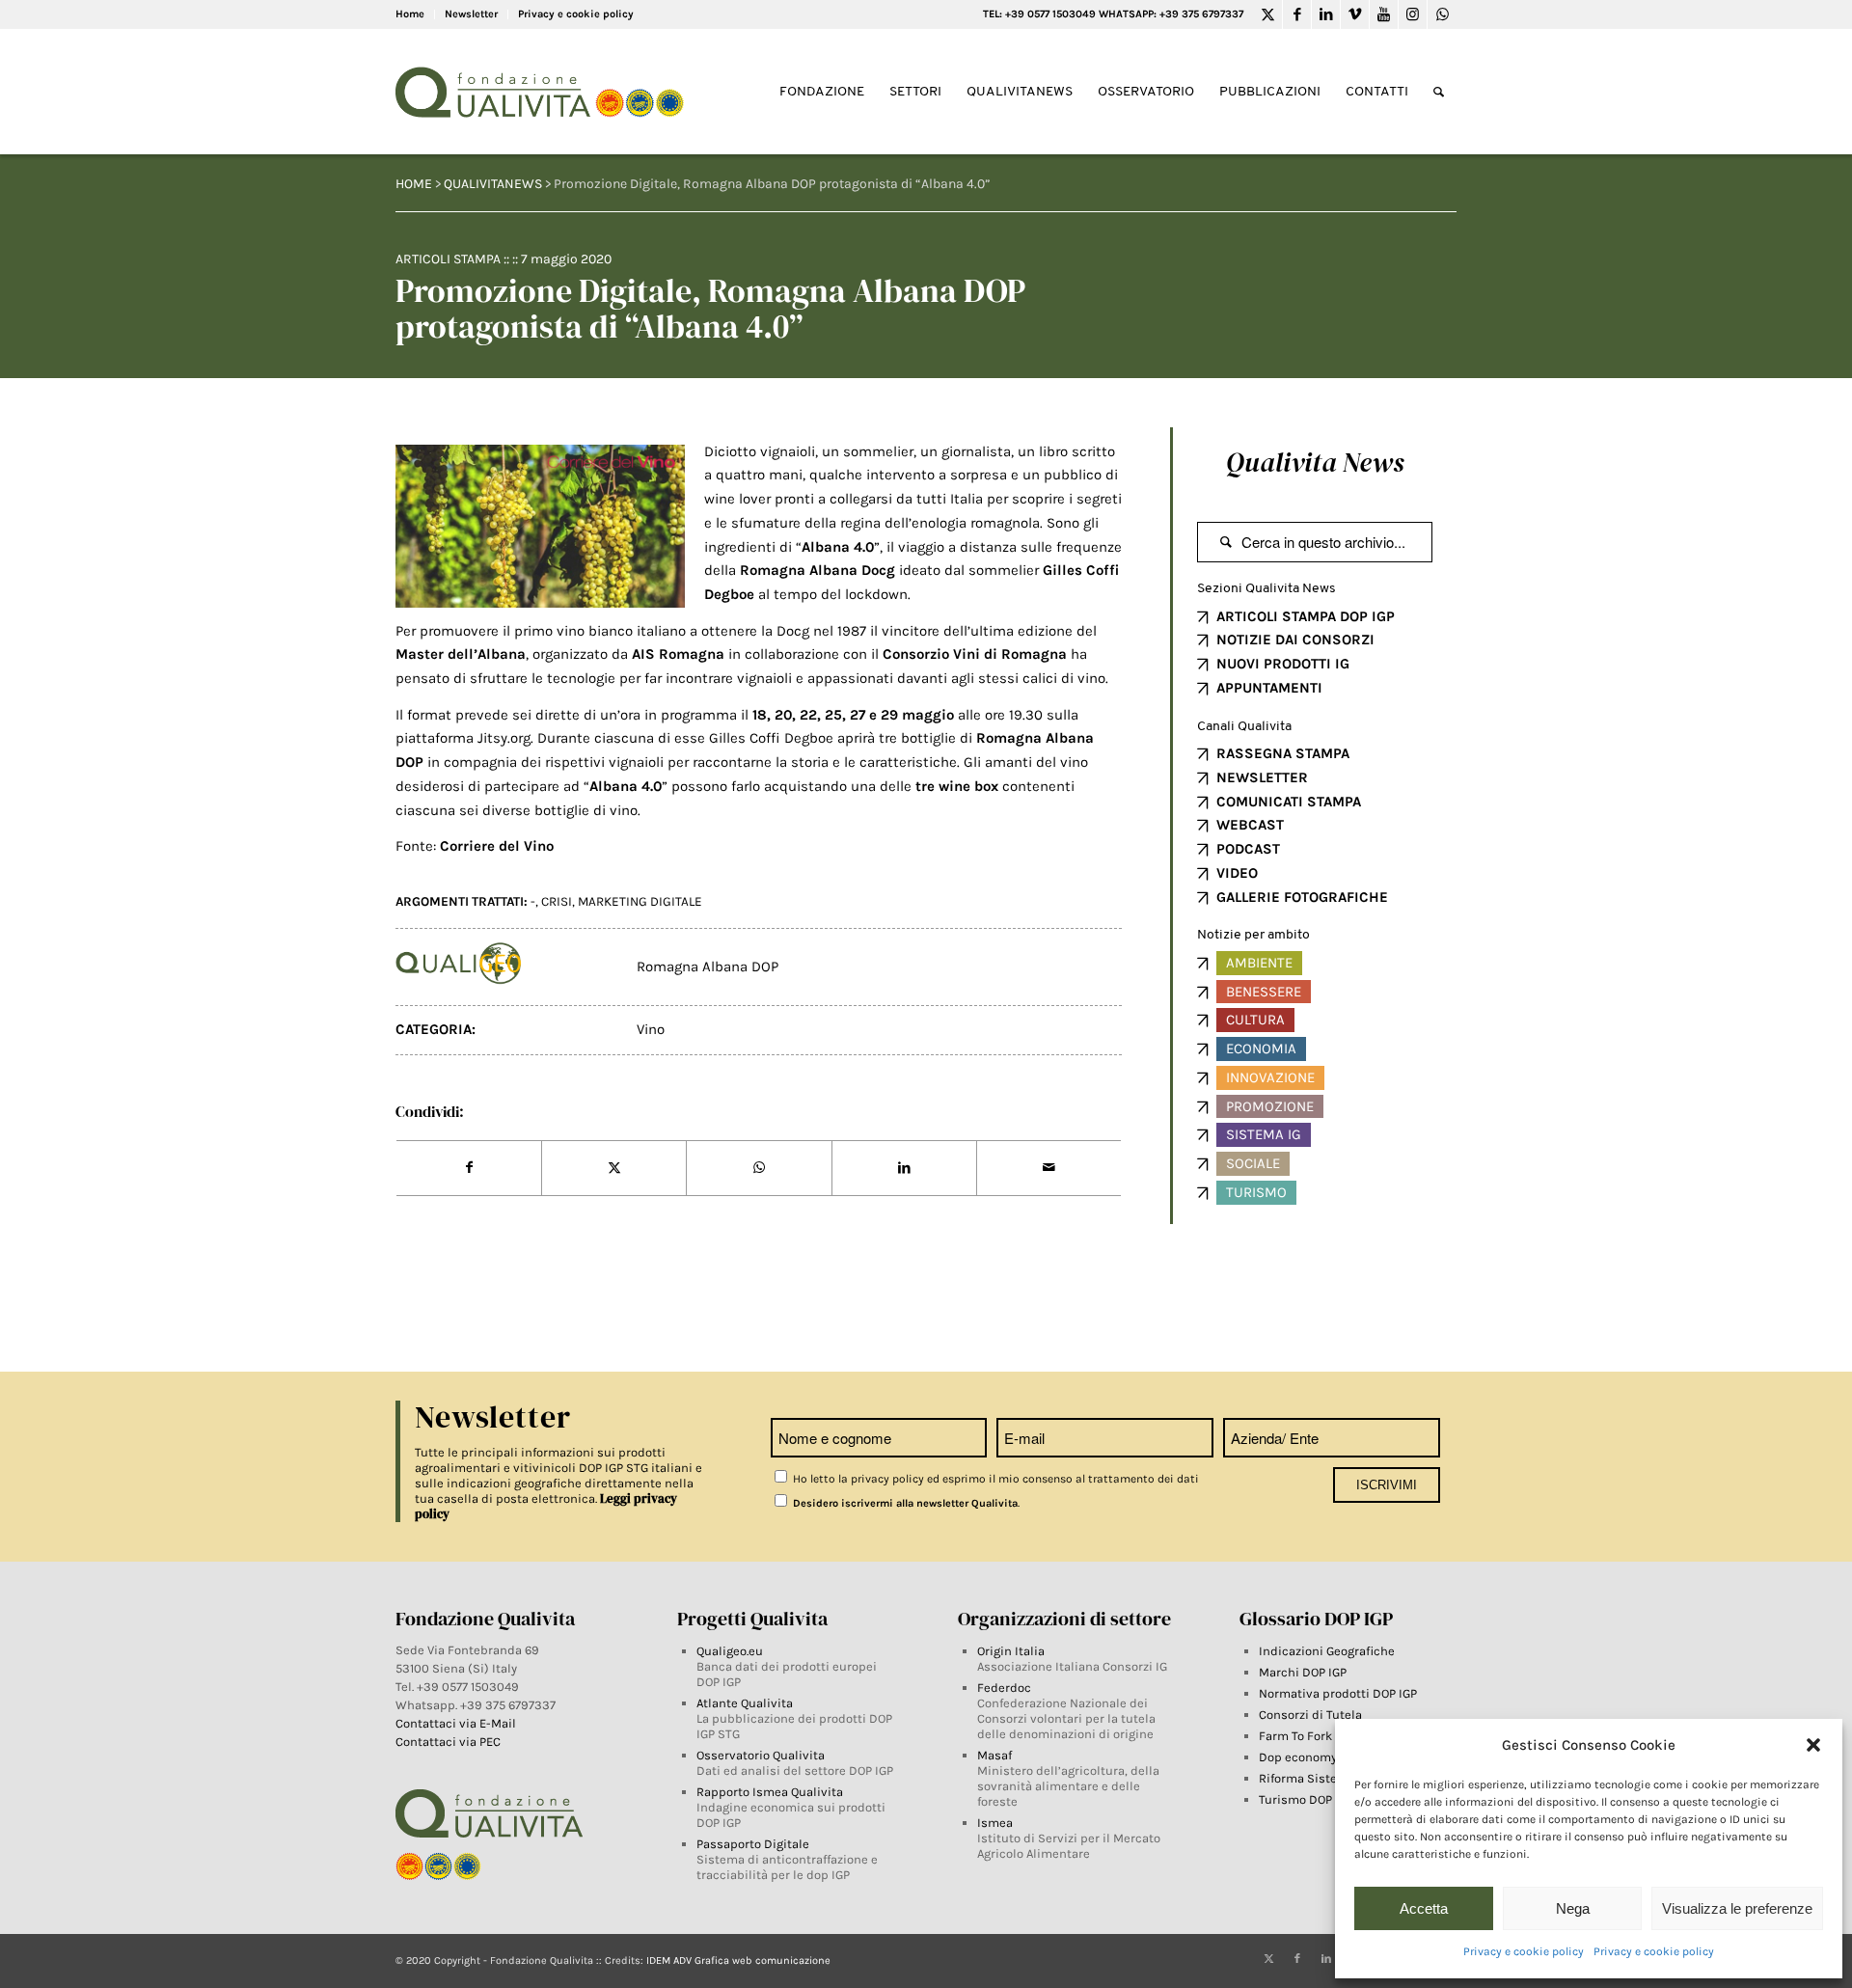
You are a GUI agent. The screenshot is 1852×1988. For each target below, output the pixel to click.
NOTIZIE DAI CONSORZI (1295, 640)
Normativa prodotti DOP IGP (1338, 1693)
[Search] (1439, 92)
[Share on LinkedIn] (904, 1168)
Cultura (1255, 1020)
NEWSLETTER (1262, 777)
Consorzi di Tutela (1310, 1715)
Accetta (1424, 1908)
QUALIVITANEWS (493, 184)
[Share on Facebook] (469, 1168)
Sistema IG (1264, 1134)
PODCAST (1248, 849)
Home (410, 14)
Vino (651, 1029)
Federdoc (1004, 1688)
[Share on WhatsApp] (759, 1168)
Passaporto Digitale (753, 1844)
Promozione (1270, 1106)
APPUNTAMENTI (1269, 688)
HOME (414, 184)
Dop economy (1298, 1757)
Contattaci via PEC (448, 1742)
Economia (1261, 1048)
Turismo (1256, 1192)
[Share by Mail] (1049, 1168)
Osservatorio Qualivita (761, 1755)
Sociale (1253, 1163)
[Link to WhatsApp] (1442, 14)
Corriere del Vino (497, 846)
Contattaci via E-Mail (457, 1723)
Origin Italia (1011, 1651)
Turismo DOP (1295, 1799)
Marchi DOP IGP (1303, 1672)
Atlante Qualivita (745, 1703)
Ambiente (1259, 963)
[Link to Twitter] (1268, 14)
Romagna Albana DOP (708, 967)
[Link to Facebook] (1297, 14)
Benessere (1264, 992)
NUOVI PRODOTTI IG (1283, 664)
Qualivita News (1315, 462)
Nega (1573, 1908)
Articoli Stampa (448, 259)
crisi (557, 901)
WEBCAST (1250, 825)
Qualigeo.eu (730, 1651)
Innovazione (1270, 1077)
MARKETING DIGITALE (640, 901)
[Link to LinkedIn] (1326, 14)
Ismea (995, 1823)
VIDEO (1237, 873)
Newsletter (471, 14)
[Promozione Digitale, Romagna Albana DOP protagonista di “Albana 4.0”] (540, 526)
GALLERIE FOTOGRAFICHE (1302, 897)
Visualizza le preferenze (1737, 1908)
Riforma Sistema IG (1314, 1778)
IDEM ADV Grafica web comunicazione (738, 1961)
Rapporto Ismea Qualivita (770, 1792)
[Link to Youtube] (1384, 14)
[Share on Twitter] (614, 1168)
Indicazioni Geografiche (1327, 1651)
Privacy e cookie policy (1524, 1951)
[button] (1813, 1745)
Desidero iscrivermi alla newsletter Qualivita (904, 1503)
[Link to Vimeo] (1355, 14)
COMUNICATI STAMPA (1289, 802)
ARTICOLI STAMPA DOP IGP (1306, 616)
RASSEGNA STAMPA (1283, 753)
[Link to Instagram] (1413, 14)
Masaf (994, 1755)
